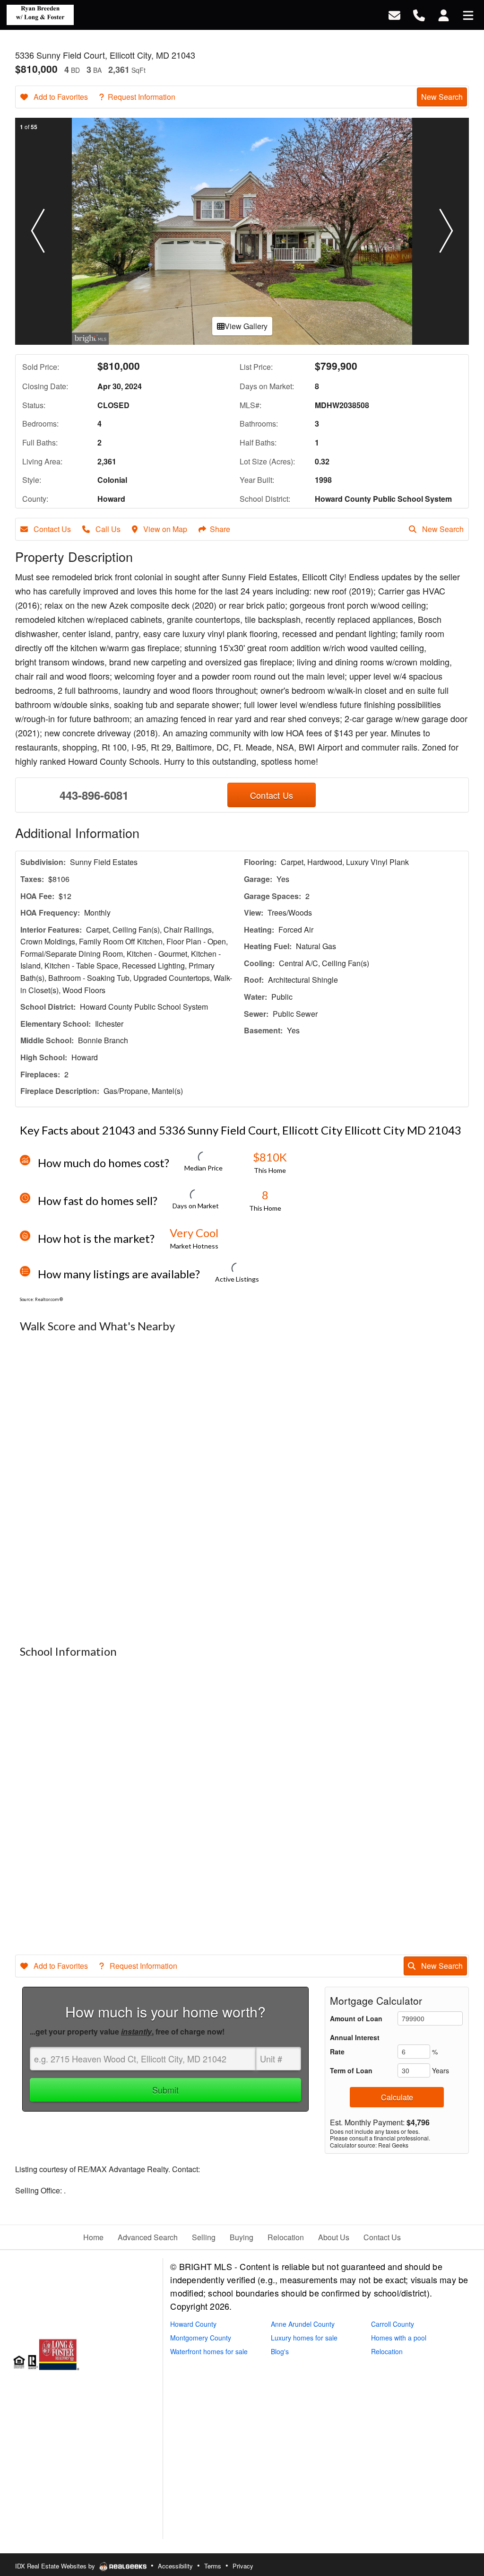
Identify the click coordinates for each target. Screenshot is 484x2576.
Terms (213, 2566)
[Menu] (468, 14)
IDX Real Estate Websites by (56, 2566)
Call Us (107, 529)
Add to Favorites (60, 97)
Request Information (142, 97)
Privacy (243, 2566)
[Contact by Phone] (419, 14)
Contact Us (51, 529)
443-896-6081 (94, 795)
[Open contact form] (394, 14)
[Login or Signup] (444, 14)
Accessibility (175, 2566)
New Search (442, 97)
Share (220, 529)
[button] (38, 231)
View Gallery (246, 326)
